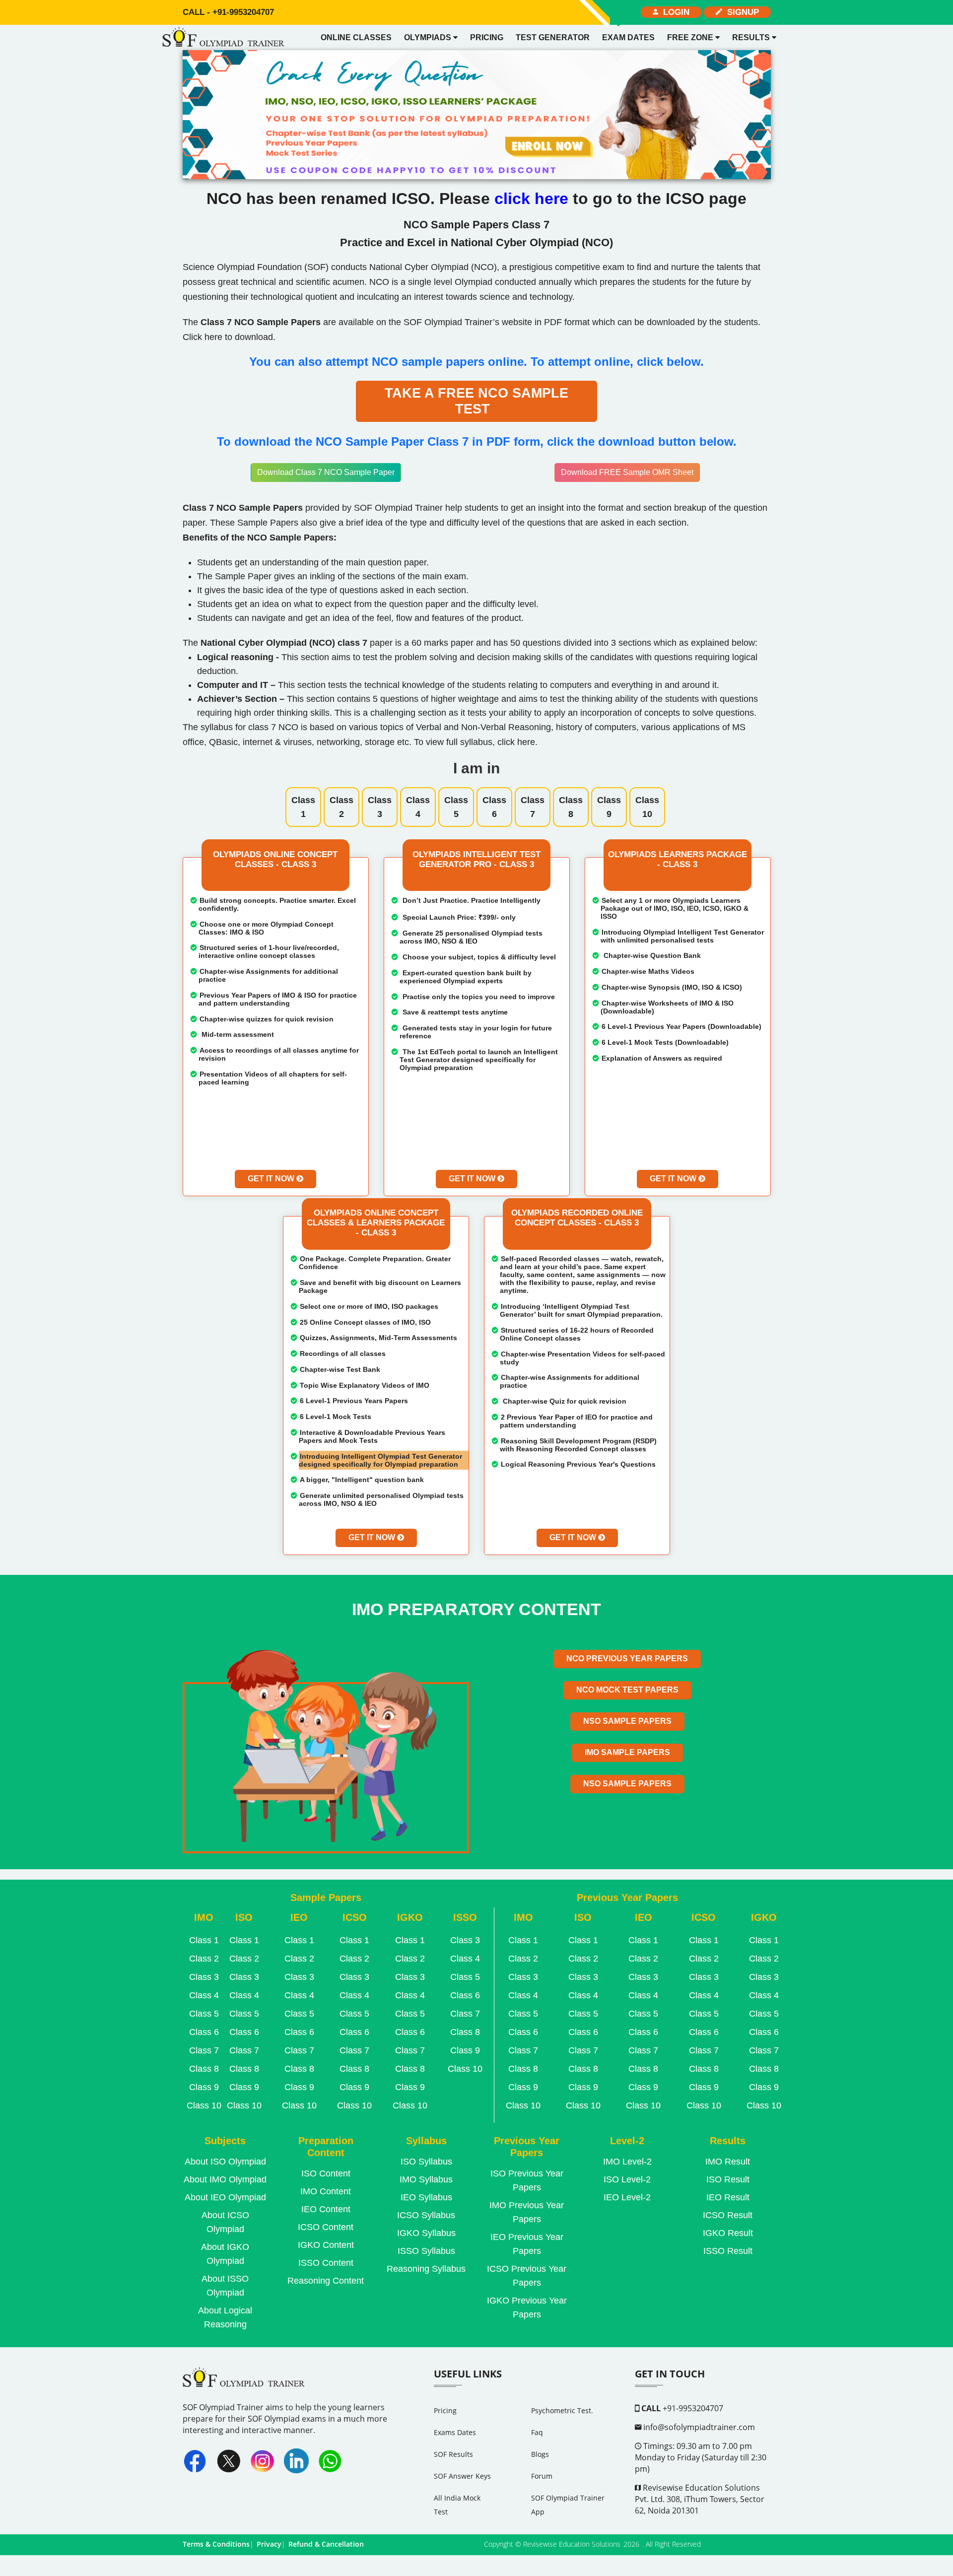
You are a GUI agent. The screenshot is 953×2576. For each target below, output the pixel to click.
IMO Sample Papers (627, 1752)
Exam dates (628, 37)
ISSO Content (326, 2263)
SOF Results (453, 2454)
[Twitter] (229, 2461)
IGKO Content (326, 2245)
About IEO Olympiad (225, 2197)
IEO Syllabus (426, 2197)
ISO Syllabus (426, 2162)
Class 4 (418, 807)
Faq (537, 2432)
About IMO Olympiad (225, 2179)
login (674, 12)
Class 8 (571, 807)
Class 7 (533, 807)
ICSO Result (728, 2215)
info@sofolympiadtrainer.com (698, 2427)
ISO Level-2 (627, 2179)
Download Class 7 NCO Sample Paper (326, 472)
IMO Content (326, 2191)
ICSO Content (326, 2227)
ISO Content (326, 2173)
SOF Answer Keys (462, 2476)
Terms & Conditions (216, 2544)
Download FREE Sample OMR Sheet (627, 472)
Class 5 (456, 807)
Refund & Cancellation (326, 2544)
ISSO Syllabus (426, 2251)
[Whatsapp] (330, 2461)
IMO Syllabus (426, 2179)
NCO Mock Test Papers (627, 1690)
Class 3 (380, 807)
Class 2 (341, 807)
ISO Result (728, 2179)
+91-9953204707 (228, 12)
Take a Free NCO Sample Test (476, 401)
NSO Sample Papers (627, 1721)
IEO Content (326, 2209)
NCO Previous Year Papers (627, 1659)
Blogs (540, 2454)
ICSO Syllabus (426, 2215)
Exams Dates (455, 2432)
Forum (542, 2476)
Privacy (269, 2544)
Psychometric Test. (562, 2410)
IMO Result (728, 2162)
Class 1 (303, 807)
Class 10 (647, 807)
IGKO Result (728, 2233)
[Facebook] (195, 2461)
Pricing (487, 37)
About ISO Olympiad (225, 2162)
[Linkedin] (296, 2461)
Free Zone (691, 37)
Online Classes (356, 37)
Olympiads (429, 37)
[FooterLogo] (246, 2384)
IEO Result (728, 2197)
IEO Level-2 (627, 2197)
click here (534, 199)
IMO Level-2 (627, 2162)
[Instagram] (263, 2461)
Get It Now (272, 1179)
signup (741, 12)
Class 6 (494, 807)
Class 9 (609, 807)
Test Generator (553, 37)
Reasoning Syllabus (426, 2269)
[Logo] (226, 38)
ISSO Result (728, 2251)
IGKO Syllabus (426, 2233)
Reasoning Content (326, 2281)
